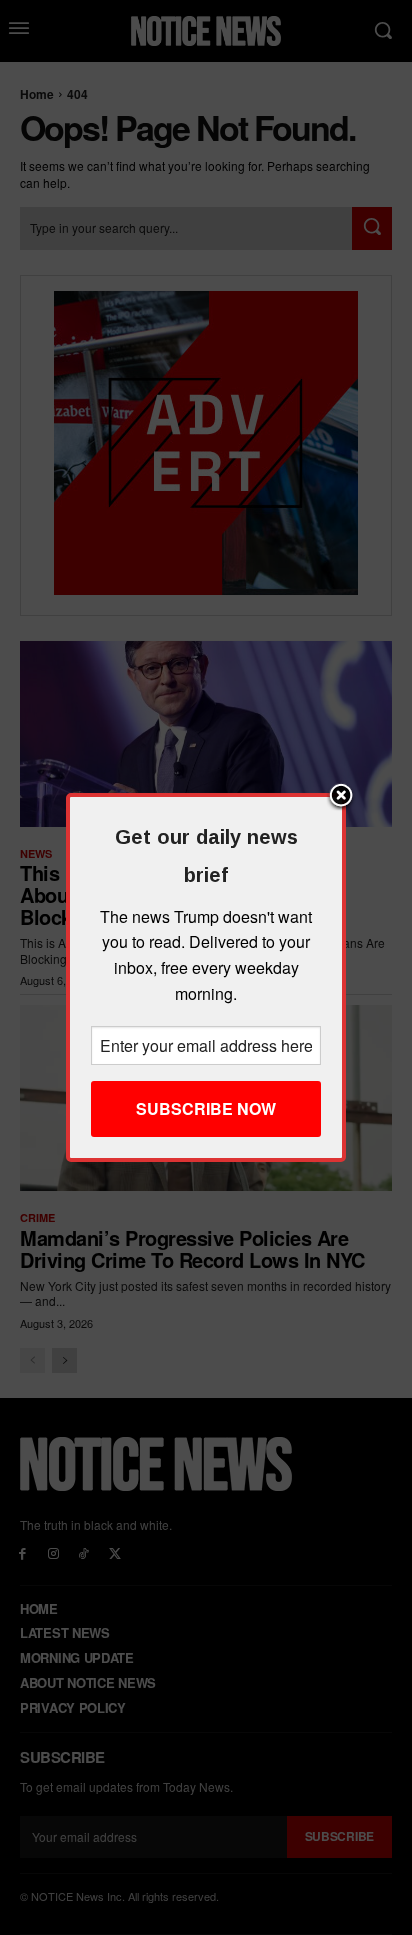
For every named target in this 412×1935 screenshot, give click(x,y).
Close (341, 797)
